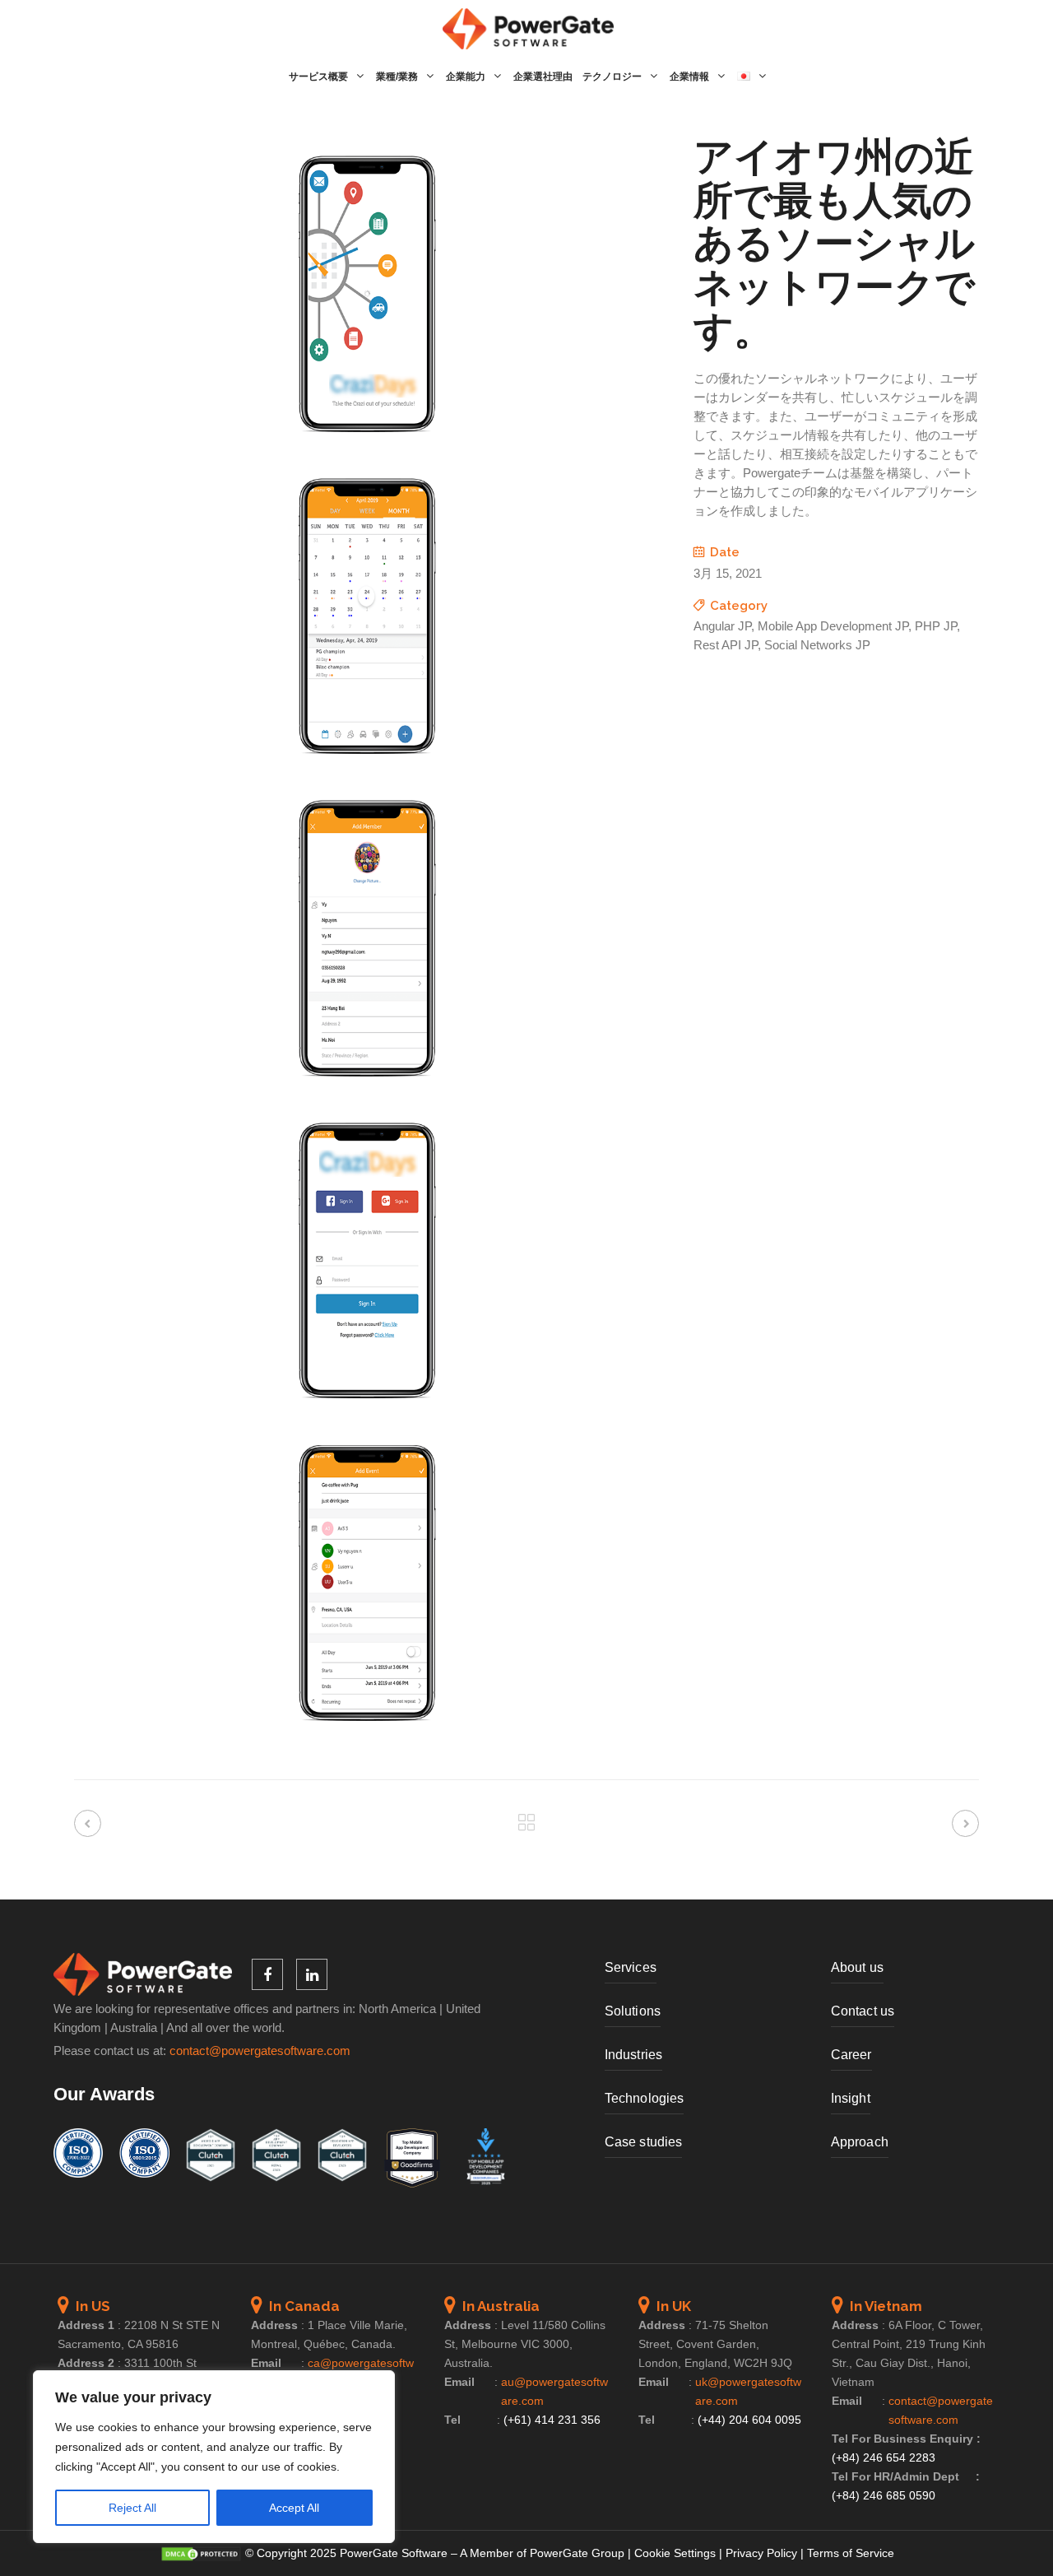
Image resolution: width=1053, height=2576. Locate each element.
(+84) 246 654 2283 (884, 2457)
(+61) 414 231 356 (552, 2420)
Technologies (644, 2098)
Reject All (132, 2508)
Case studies (643, 2142)
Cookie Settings (675, 2553)
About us (857, 1967)
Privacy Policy (761, 2553)
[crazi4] (367, 1414)
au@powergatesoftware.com (554, 2391)
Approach (860, 2142)
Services (631, 1967)
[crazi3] (367, 1092)
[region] (214, 2457)
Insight (851, 2098)
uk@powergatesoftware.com (748, 2391)
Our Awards (104, 2094)
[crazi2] (367, 770)
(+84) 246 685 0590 (884, 2495)
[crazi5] (367, 1737)
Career (851, 2055)
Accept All (294, 2508)
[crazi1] (367, 448)
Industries (633, 2055)
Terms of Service (851, 2553)
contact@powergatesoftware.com (260, 2051)
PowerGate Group (577, 2553)
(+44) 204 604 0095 (749, 2420)
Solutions (633, 2011)
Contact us (863, 2011)
